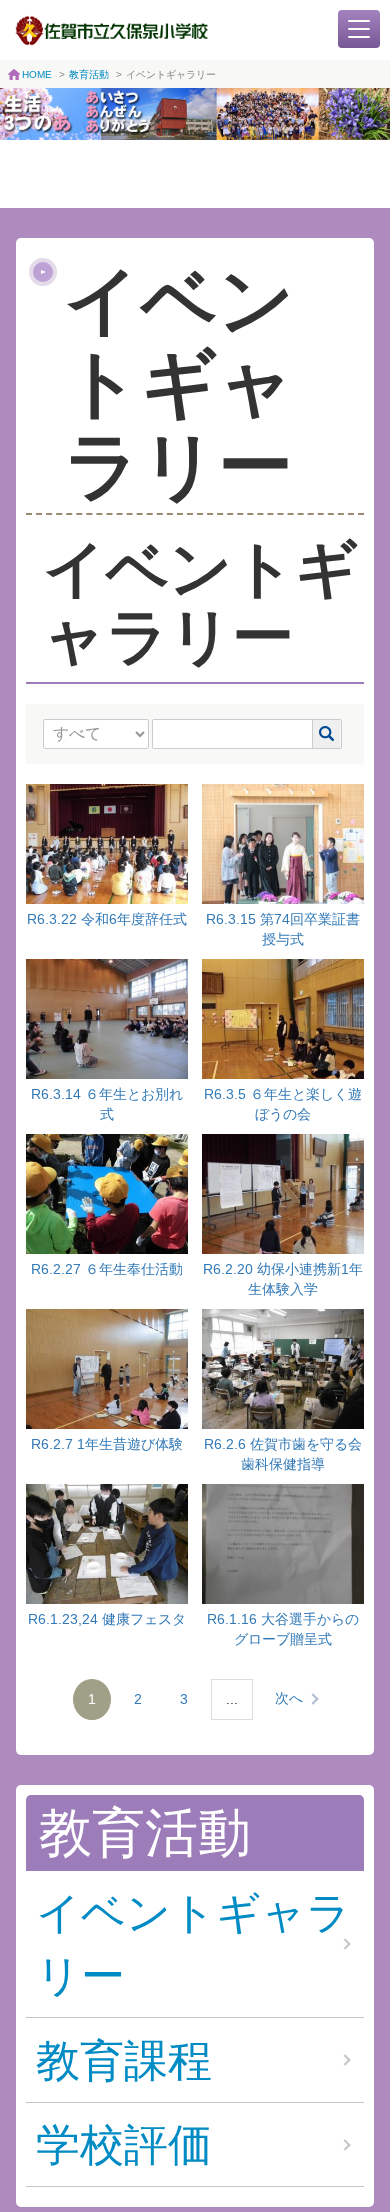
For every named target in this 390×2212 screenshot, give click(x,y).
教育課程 (124, 2060)
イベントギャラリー (193, 1944)
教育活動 (89, 74)
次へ (289, 1698)
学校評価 (124, 2144)
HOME (37, 74)
